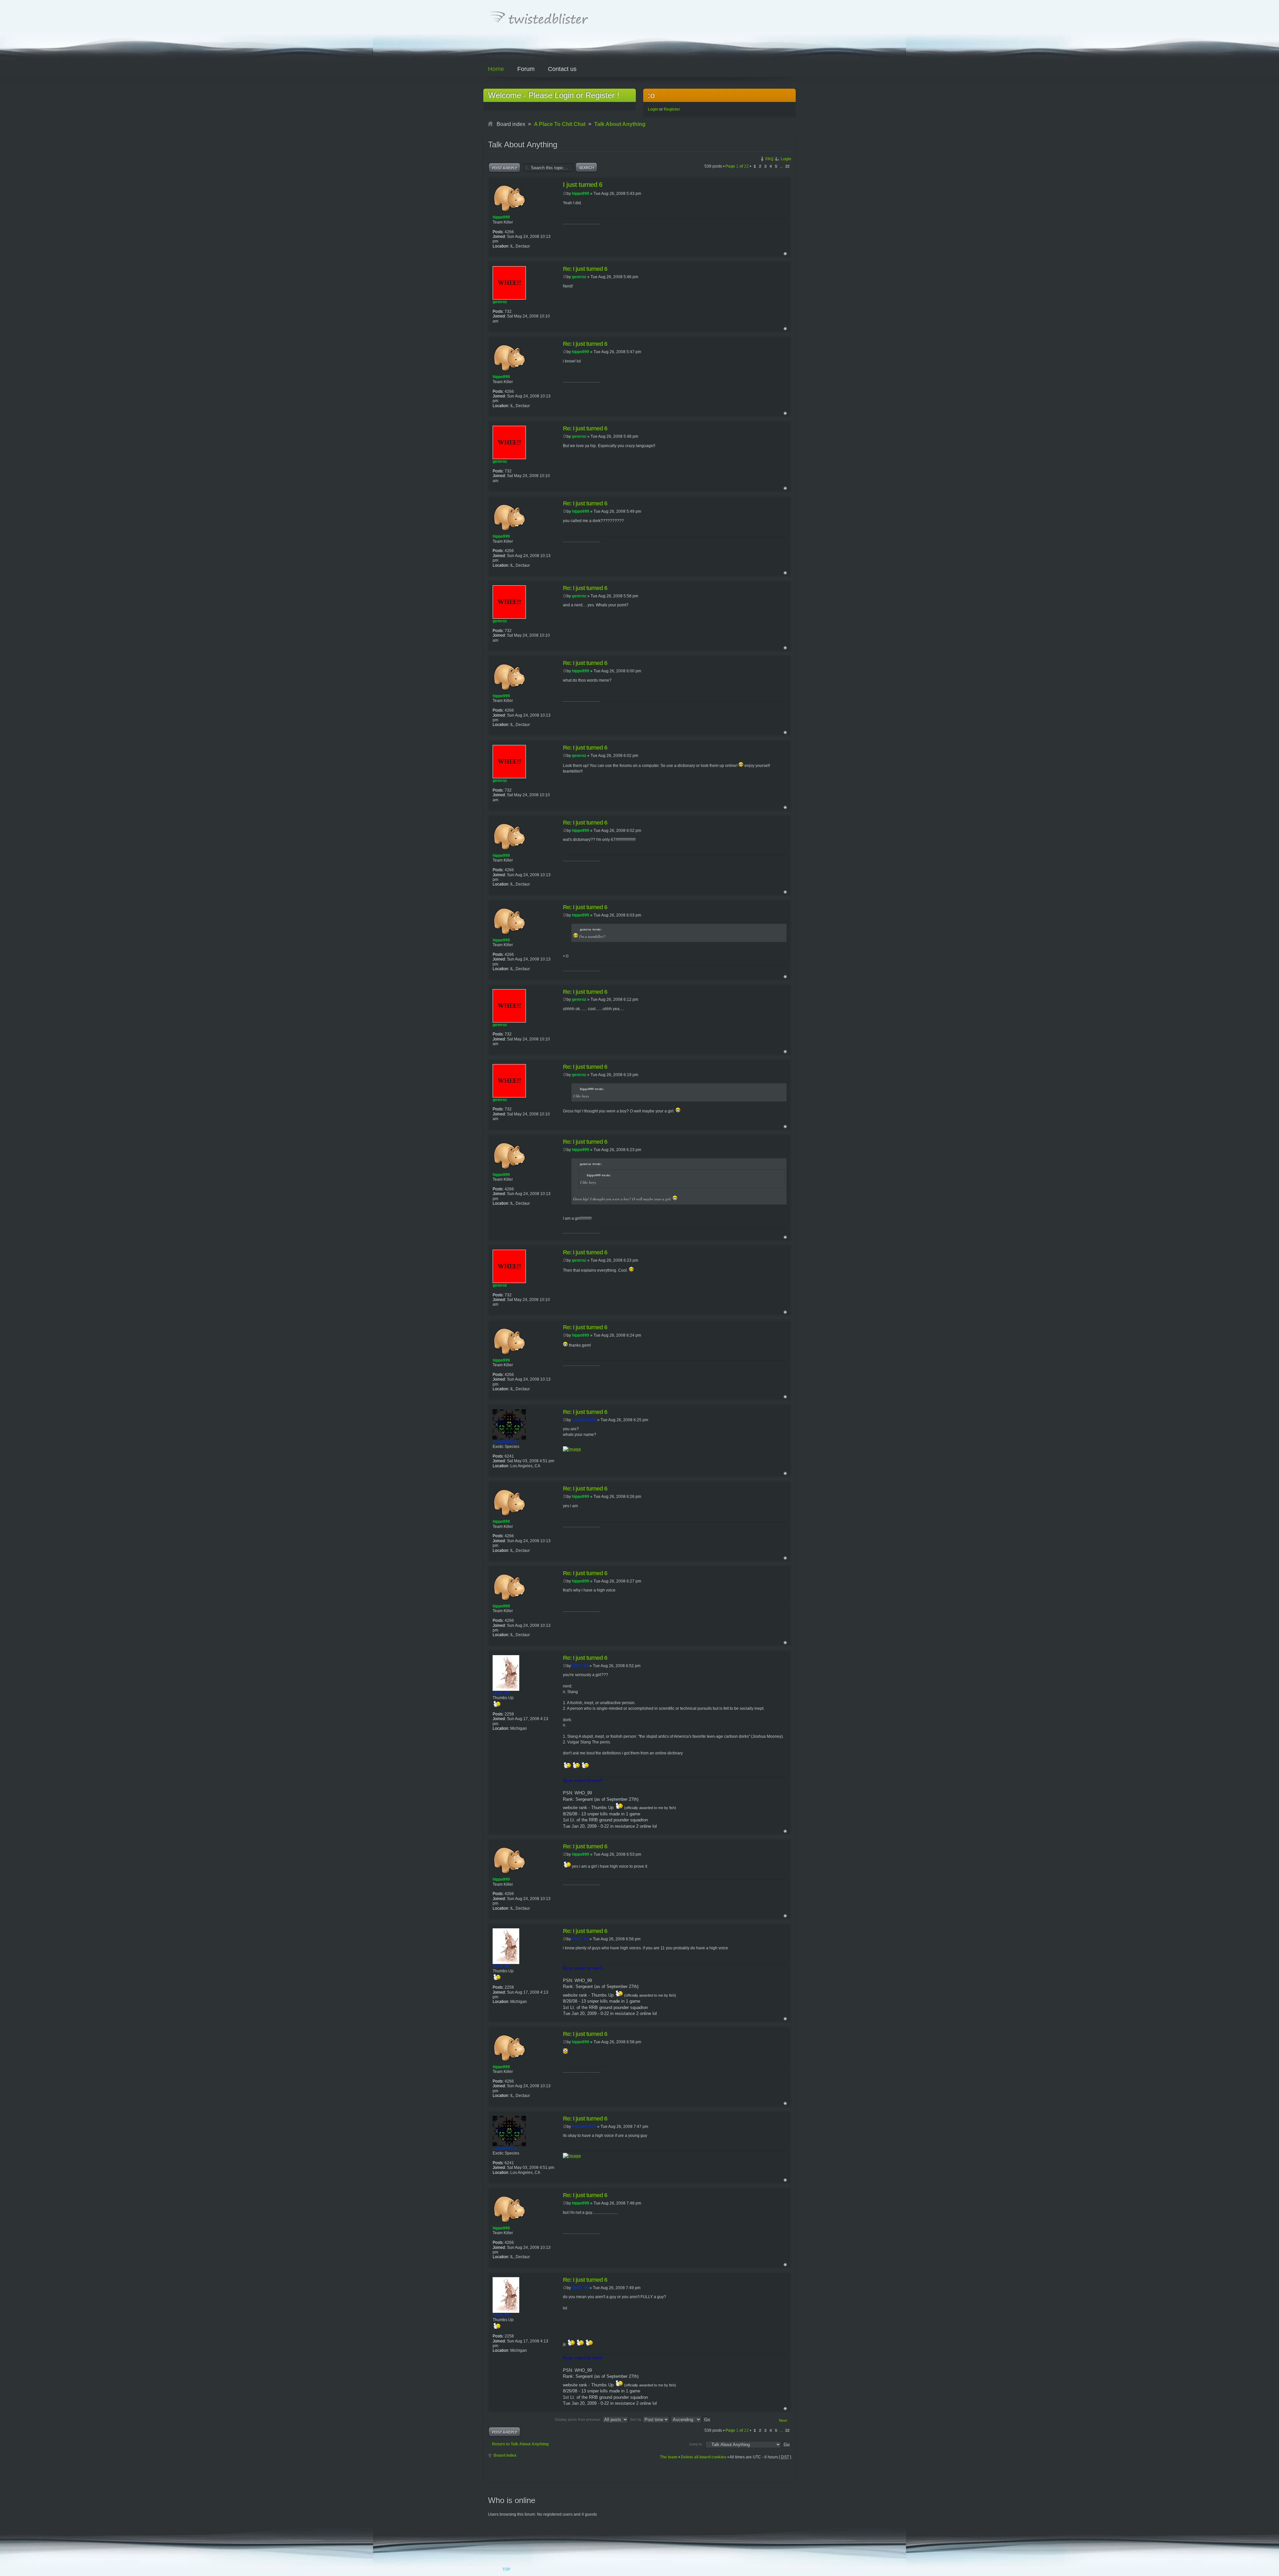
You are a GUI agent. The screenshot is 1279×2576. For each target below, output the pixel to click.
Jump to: (696, 2444)
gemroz (579, 277)
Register (672, 109)
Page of (737, 166)
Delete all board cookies (704, 2457)
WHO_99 (580, 1666)
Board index (505, 2455)
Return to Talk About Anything (520, 2444)
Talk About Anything (620, 124)
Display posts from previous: (579, 2419)
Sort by (636, 2419)
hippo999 (581, 194)
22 (787, 166)
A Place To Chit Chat (560, 124)
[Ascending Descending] (691, 2419)
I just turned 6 (583, 185)
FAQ (769, 159)
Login (653, 109)
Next (783, 2420)
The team (669, 2457)
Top (785, 254)
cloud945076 (584, 1420)
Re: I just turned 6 (585, 269)
